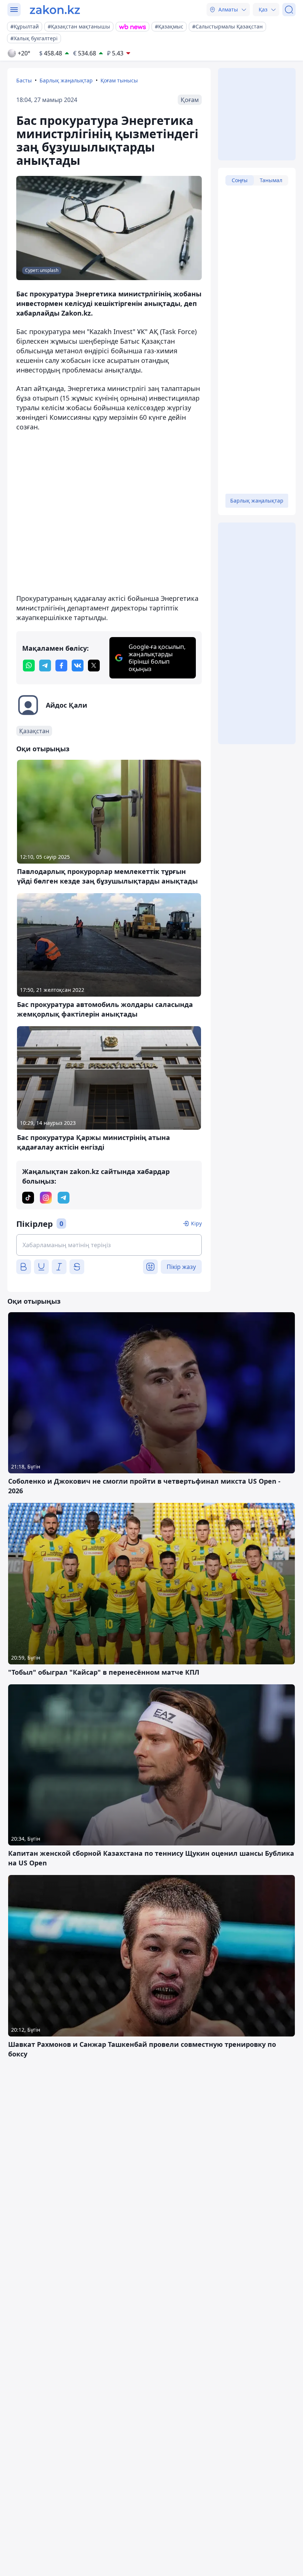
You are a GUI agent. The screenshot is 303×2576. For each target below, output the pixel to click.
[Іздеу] (289, 10)
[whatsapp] (29, 666)
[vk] (78, 666)
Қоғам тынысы (119, 80)
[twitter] (94, 666)
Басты (24, 80)
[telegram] (45, 666)
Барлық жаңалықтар (66, 80)
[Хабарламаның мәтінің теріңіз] (109, 1245)
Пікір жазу (181, 1267)
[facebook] (61, 666)
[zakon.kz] (55, 10)
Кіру (196, 1223)
